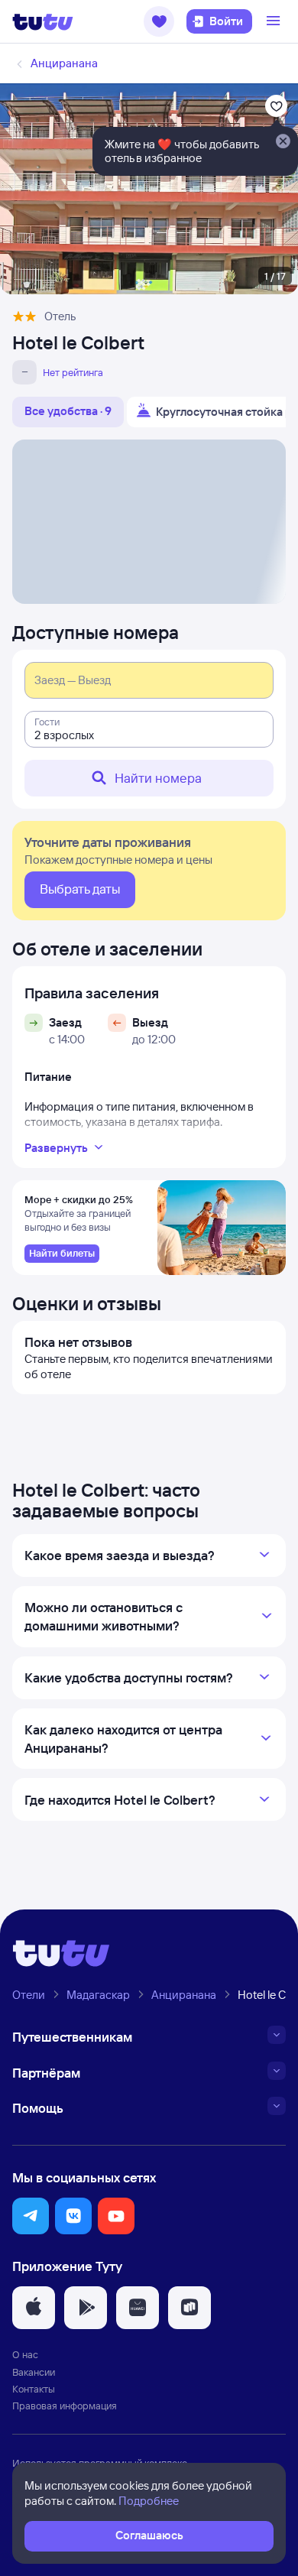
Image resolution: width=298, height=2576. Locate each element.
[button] (159, 21)
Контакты (34, 2389)
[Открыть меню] (275, 21)
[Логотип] (43, 21)
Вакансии (34, 2372)
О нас (25, 2354)
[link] (62, 1254)
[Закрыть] (283, 142)
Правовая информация (65, 2406)
